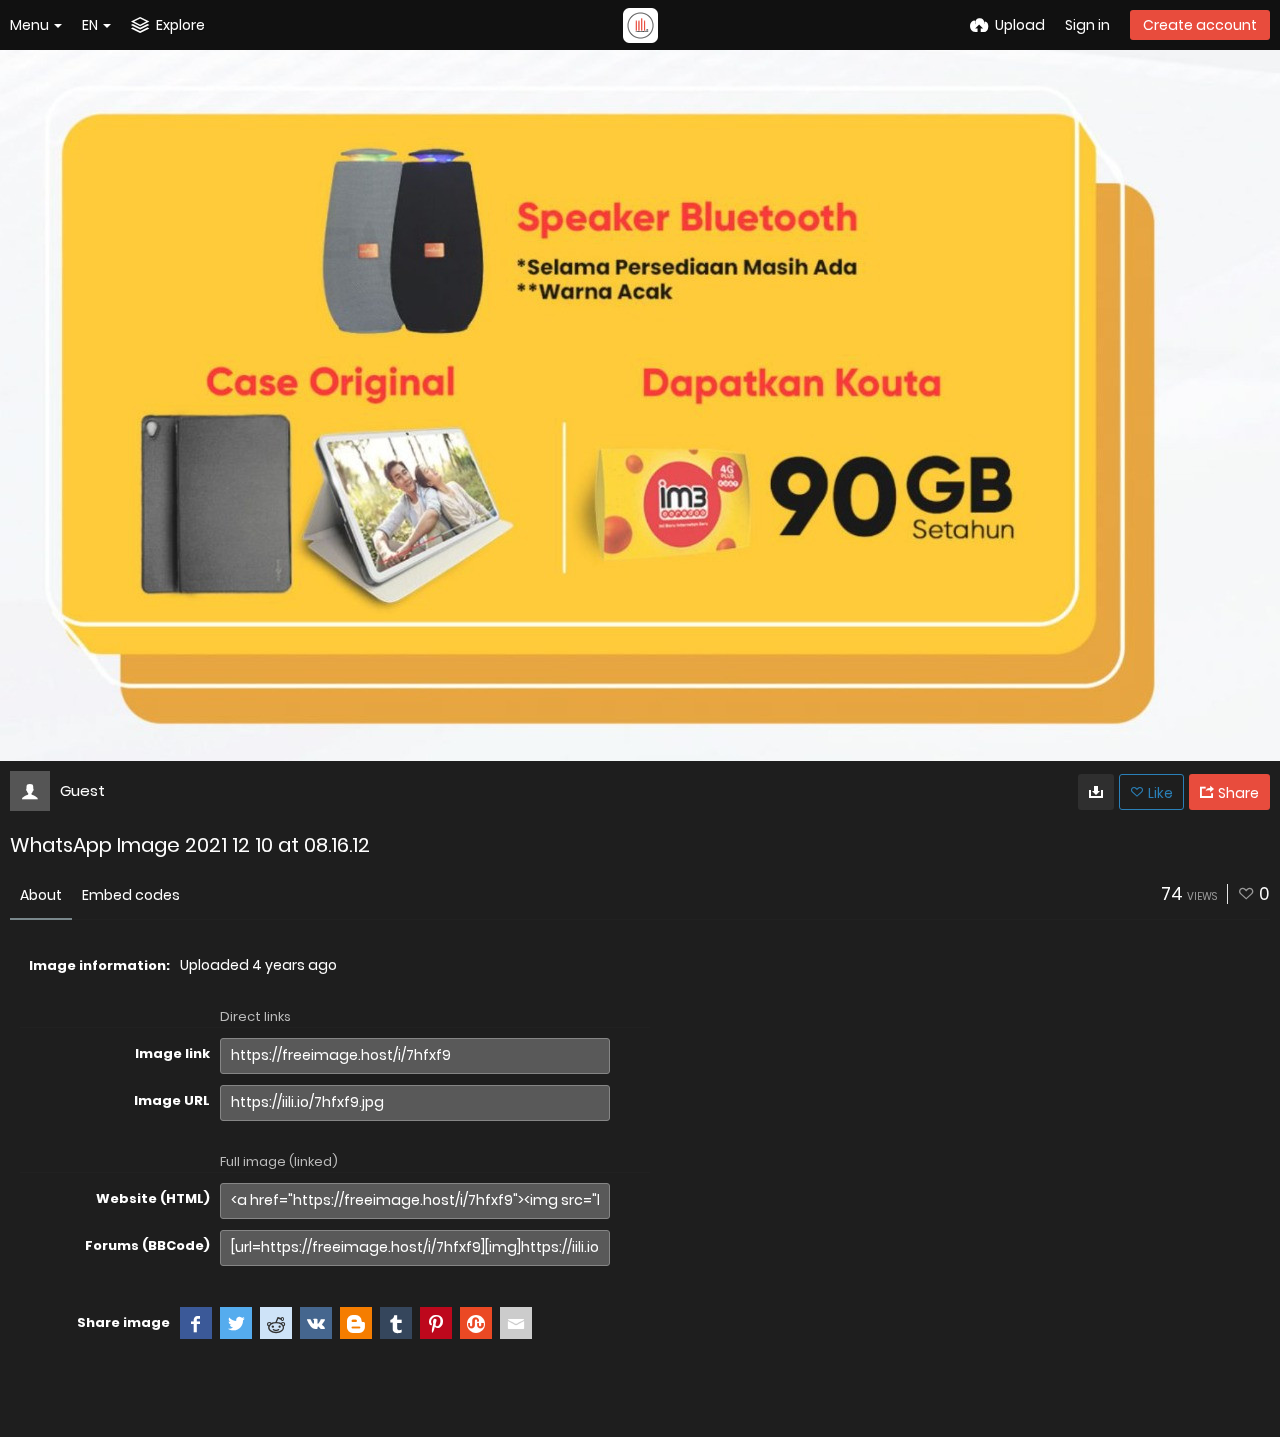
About (41, 895)
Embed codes (131, 895)
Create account (1200, 25)
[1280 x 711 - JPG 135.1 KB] (1096, 792)
